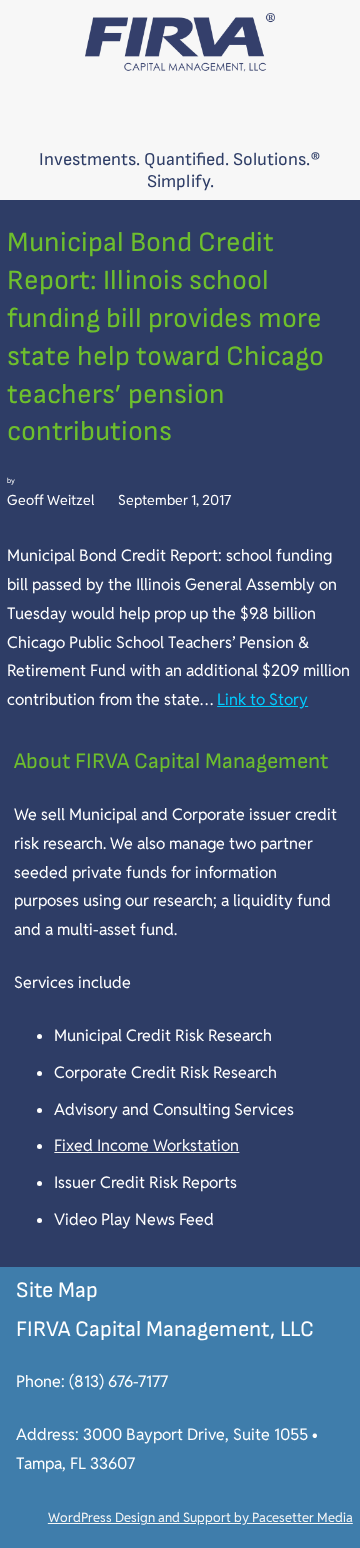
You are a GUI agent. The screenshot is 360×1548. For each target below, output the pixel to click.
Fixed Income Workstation (146, 1145)
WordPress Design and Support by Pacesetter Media (200, 1517)
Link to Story (262, 699)
